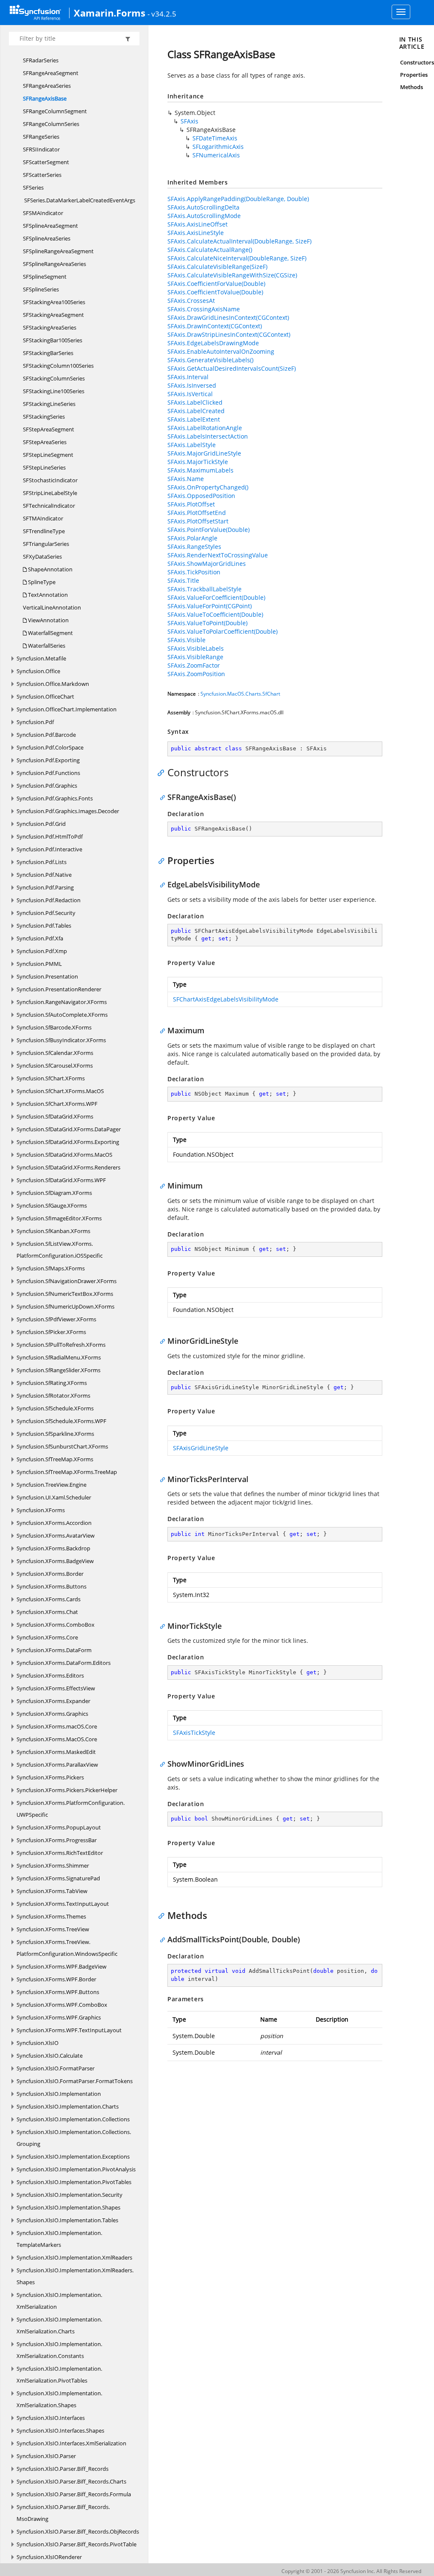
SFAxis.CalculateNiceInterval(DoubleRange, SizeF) (237, 258)
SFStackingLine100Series (54, 391)
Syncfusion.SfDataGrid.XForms (55, 1116)
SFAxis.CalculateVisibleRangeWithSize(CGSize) (232, 275)
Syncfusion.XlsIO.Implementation (59, 2094)
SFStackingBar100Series (53, 340)
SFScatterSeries (42, 175)
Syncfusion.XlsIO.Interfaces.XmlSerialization (71, 2443)
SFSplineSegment (45, 277)
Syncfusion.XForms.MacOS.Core (57, 1739)
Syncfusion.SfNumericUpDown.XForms (65, 1306)
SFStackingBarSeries (48, 353)
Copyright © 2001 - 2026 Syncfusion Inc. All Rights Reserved (351, 2571)
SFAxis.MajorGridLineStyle (204, 453)
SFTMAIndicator (43, 518)
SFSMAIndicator (43, 213)
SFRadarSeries (41, 60)
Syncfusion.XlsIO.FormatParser (56, 2068)
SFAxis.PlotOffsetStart (198, 521)
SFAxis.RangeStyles (194, 547)
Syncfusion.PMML (39, 964)
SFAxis (189, 121)
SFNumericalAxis (216, 155)
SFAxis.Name (186, 479)
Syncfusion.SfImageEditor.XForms (59, 1218)
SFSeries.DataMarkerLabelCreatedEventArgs (79, 200)
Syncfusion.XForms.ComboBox (56, 1625)
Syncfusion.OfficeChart (45, 696)
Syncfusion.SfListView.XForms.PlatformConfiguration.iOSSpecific (60, 1250)
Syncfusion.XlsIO (38, 2043)
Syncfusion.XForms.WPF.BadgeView (61, 1966)
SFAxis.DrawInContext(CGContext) (215, 326)
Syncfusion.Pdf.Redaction (49, 900)
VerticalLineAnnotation (52, 607)
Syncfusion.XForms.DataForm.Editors (64, 1663)
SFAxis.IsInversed (192, 385)
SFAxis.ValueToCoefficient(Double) (215, 614)
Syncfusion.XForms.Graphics (52, 1714)
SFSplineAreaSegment (50, 226)
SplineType (41, 582)
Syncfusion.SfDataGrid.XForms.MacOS (64, 1155)
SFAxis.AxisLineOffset (198, 224)
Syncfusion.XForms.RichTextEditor (60, 1853)
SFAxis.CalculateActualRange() (210, 250)
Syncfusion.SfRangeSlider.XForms (58, 1370)
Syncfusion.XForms (41, 1510)
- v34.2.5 (162, 14)
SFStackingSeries (44, 417)
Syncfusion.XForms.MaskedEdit (56, 1752)
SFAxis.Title (183, 580)
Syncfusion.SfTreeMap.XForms (55, 1459)
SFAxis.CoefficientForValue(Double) (216, 284)
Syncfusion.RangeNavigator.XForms (62, 1002)
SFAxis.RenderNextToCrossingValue (218, 555)
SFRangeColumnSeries (51, 124)
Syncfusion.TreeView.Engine (51, 1485)
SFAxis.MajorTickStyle (198, 462)
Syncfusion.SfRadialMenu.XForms (59, 1357)
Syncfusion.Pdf (35, 722)
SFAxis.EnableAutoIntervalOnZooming (221, 351)
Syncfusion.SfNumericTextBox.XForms (65, 1294)
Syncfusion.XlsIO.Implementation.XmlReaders (74, 2257)
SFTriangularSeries (46, 544)
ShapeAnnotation (50, 569)
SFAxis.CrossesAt (191, 301)
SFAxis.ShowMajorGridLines (207, 564)
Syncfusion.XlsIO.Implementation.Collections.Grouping (74, 2138)
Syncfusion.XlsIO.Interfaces (51, 2418)
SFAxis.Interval (188, 377)
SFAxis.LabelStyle (192, 445)
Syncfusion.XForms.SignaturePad (58, 1878)
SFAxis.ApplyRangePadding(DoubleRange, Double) (238, 199)
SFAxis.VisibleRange (195, 657)
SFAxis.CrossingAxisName (204, 309)
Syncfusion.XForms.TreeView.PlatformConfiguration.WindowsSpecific (67, 1948)
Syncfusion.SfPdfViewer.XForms (56, 1319)
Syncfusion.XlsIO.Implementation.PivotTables (74, 2182)
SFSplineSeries (41, 289)
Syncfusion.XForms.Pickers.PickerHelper (67, 1790)
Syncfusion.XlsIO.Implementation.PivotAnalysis (76, 2169)
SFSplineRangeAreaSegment (58, 251)
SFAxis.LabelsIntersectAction (208, 436)
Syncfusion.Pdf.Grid (41, 824)
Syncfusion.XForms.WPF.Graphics (59, 2017)
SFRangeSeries (41, 137)
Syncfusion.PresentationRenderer (59, 989)
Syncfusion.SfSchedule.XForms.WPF (61, 1421)
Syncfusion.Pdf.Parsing (45, 887)
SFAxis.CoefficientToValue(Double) (215, 292)
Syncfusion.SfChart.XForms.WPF (57, 1104)
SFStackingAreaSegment (53, 315)
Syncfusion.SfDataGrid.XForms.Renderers (68, 1167)
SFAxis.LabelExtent (194, 419)
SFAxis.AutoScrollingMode (204, 216)
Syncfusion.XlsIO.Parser (46, 2456)
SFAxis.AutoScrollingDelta (203, 207)
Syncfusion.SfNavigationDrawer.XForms (67, 1281)
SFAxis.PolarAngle (192, 538)
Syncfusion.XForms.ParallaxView (57, 1765)
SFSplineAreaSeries (47, 238)
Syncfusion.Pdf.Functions (48, 773)
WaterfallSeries (46, 646)
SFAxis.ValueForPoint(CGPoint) (210, 606)
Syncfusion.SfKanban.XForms (53, 1231)
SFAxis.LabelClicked (195, 402)
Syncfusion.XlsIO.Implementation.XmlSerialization (59, 2301)
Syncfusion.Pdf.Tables (44, 926)
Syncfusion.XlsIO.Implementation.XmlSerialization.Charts (59, 2325)
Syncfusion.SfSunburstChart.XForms (62, 1446)
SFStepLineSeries (44, 467)
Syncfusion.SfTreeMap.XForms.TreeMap (67, 1472)
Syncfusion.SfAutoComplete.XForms (62, 1015)
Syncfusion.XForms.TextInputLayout (63, 1904)
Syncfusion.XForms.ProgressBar (57, 1840)
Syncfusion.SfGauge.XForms (52, 1205)
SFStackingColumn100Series (58, 366)
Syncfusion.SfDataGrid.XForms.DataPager (69, 1129)
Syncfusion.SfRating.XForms (52, 1383)
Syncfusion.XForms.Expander (53, 1701)
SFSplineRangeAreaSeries (54, 264)
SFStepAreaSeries (45, 442)
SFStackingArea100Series (54, 302)
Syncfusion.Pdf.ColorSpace (50, 747)
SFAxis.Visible (186, 640)
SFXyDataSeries (42, 557)
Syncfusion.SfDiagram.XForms (54, 1193)
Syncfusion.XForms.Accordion (54, 1523)
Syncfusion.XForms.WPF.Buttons (58, 1992)
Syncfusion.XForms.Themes (51, 1916)
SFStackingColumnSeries (54, 378)
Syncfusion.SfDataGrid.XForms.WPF (61, 1180)
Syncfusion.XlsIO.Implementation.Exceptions (73, 2156)
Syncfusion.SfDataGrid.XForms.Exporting (68, 1142)
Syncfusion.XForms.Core (47, 1637)
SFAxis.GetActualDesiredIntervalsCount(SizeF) (232, 368)
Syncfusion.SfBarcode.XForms (54, 1027)
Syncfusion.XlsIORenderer (49, 2557)
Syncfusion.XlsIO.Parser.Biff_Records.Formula (74, 2494)
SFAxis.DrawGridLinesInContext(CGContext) (228, 317)
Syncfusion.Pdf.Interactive (49, 849)
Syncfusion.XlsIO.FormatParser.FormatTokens (75, 2081)
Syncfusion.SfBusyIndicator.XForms (61, 1040)
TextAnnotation (47, 595)
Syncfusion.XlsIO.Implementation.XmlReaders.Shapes (75, 2276)
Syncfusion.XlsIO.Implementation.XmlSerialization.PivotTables (59, 2375)
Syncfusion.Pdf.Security (46, 913)
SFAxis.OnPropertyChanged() (208, 487)
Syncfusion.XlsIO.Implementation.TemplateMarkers (59, 2239)
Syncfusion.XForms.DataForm (54, 1650)
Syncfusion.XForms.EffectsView (56, 1688)
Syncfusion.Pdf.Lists (42, 862)
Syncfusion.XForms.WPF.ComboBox (62, 2005)
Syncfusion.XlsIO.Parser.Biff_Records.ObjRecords (78, 2531)
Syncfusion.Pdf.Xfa (40, 938)
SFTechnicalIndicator (49, 506)
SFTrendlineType (44, 531)
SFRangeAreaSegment (51, 73)
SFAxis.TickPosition (194, 572)
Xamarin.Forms (110, 13)
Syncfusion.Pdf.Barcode (46, 735)
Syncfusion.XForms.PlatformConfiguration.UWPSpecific (71, 1809)
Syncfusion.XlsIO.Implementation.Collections (73, 2119)
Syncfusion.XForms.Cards (49, 1599)
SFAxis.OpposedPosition (201, 496)
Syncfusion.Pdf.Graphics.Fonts (55, 798)
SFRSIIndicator (41, 149)
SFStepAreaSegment (49, 429)
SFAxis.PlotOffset (191, 504)
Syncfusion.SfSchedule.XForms (55, 1408)
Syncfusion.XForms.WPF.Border (56, 1979)
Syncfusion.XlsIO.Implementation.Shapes (68, 2207)
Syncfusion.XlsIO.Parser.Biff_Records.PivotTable (77, 2544)
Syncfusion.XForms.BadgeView (55, 1561)
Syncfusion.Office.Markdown (53, 684)
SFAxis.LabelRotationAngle (205, 428)
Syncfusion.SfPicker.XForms (51, 1332)
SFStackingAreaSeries (50, 327)
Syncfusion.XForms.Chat (47, 1612)
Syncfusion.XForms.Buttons (51, 1586)
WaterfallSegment (50, 633)
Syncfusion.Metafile (41, 658)
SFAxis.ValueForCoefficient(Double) (216, 597)
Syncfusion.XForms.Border (50, 1574)
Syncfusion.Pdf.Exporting (48, 760)
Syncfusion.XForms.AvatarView (56, 1536)
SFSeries (33, 187)
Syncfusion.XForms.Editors (50, 1675)
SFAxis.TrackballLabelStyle (204, 589)
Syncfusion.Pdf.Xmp (42, 951)
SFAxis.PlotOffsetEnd (197, 513)
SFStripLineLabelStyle (50, 493)
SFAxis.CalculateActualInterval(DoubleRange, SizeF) (239, 241)
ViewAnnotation (48, 620)
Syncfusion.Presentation (47, 976)
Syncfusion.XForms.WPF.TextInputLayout (69, 2030)
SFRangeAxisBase (45, 98)
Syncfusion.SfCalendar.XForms (55, 1053)
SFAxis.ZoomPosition (196, 674)
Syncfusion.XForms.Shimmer (53, 1866)
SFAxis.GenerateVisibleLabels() (210, 360)
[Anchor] (163, 772)
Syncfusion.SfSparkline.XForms (55, 1434)
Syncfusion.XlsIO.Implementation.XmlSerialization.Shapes (59, 2399)
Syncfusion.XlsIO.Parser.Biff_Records (63, 2469)
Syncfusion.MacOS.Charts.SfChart (240, 694)
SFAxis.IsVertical (190, 394)
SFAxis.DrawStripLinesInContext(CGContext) (229, 334)
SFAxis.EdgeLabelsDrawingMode (213, 343)
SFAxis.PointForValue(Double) (209, 530)
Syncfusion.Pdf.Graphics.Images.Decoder (68, 811)
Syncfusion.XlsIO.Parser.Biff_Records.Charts (71, 2481)
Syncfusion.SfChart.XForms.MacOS (60, 1091)
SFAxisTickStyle (194, 1733)
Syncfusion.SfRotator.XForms (53, 1396)
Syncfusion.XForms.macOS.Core (57, 1726)
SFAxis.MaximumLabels (200, 470)
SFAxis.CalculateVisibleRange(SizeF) (217, 267)
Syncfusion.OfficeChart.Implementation (67, 709)
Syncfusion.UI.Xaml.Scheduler (54, 1497)
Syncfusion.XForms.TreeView (53, 1929)
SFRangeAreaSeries (47, 86)
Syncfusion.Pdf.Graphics (47, 786)
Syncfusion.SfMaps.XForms (51, 1268)
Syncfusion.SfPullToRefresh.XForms (61, 1345)
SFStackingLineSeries (49, 404)
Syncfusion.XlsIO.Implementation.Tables (67, 2220)
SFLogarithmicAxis (218, 147)
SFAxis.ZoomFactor (194, 665)
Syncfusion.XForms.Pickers (50, 1777)
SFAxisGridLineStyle (201, 1448)
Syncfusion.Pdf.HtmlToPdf (50, 836)
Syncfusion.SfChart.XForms (51, 1078)
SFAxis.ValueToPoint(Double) (207, 623)
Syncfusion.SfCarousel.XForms (55, 1066)
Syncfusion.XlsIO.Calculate (50, 2056)
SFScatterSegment (46, 162)
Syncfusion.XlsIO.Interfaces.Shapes (60, 2431)
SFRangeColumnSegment (55, 111)
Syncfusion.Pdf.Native (44, 875)
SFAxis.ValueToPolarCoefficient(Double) (223, 631)
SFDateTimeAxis (215, 138)
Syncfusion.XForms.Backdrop (53, 1548)
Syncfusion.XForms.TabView (52, 1891)
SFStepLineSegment (48, 455)
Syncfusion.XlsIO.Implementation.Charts (68, 2106)
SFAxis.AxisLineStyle (196, 233)
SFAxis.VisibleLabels (196, 648)
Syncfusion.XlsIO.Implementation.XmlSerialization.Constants (59, 2350)
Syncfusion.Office (38, 671)
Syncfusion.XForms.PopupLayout (59, 1827)
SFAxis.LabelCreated (196, 411)
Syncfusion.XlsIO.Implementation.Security (70, 2195)
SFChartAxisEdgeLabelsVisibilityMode (226, 999)
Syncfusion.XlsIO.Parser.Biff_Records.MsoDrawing (63, 2513)
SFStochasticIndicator (50, 480)
